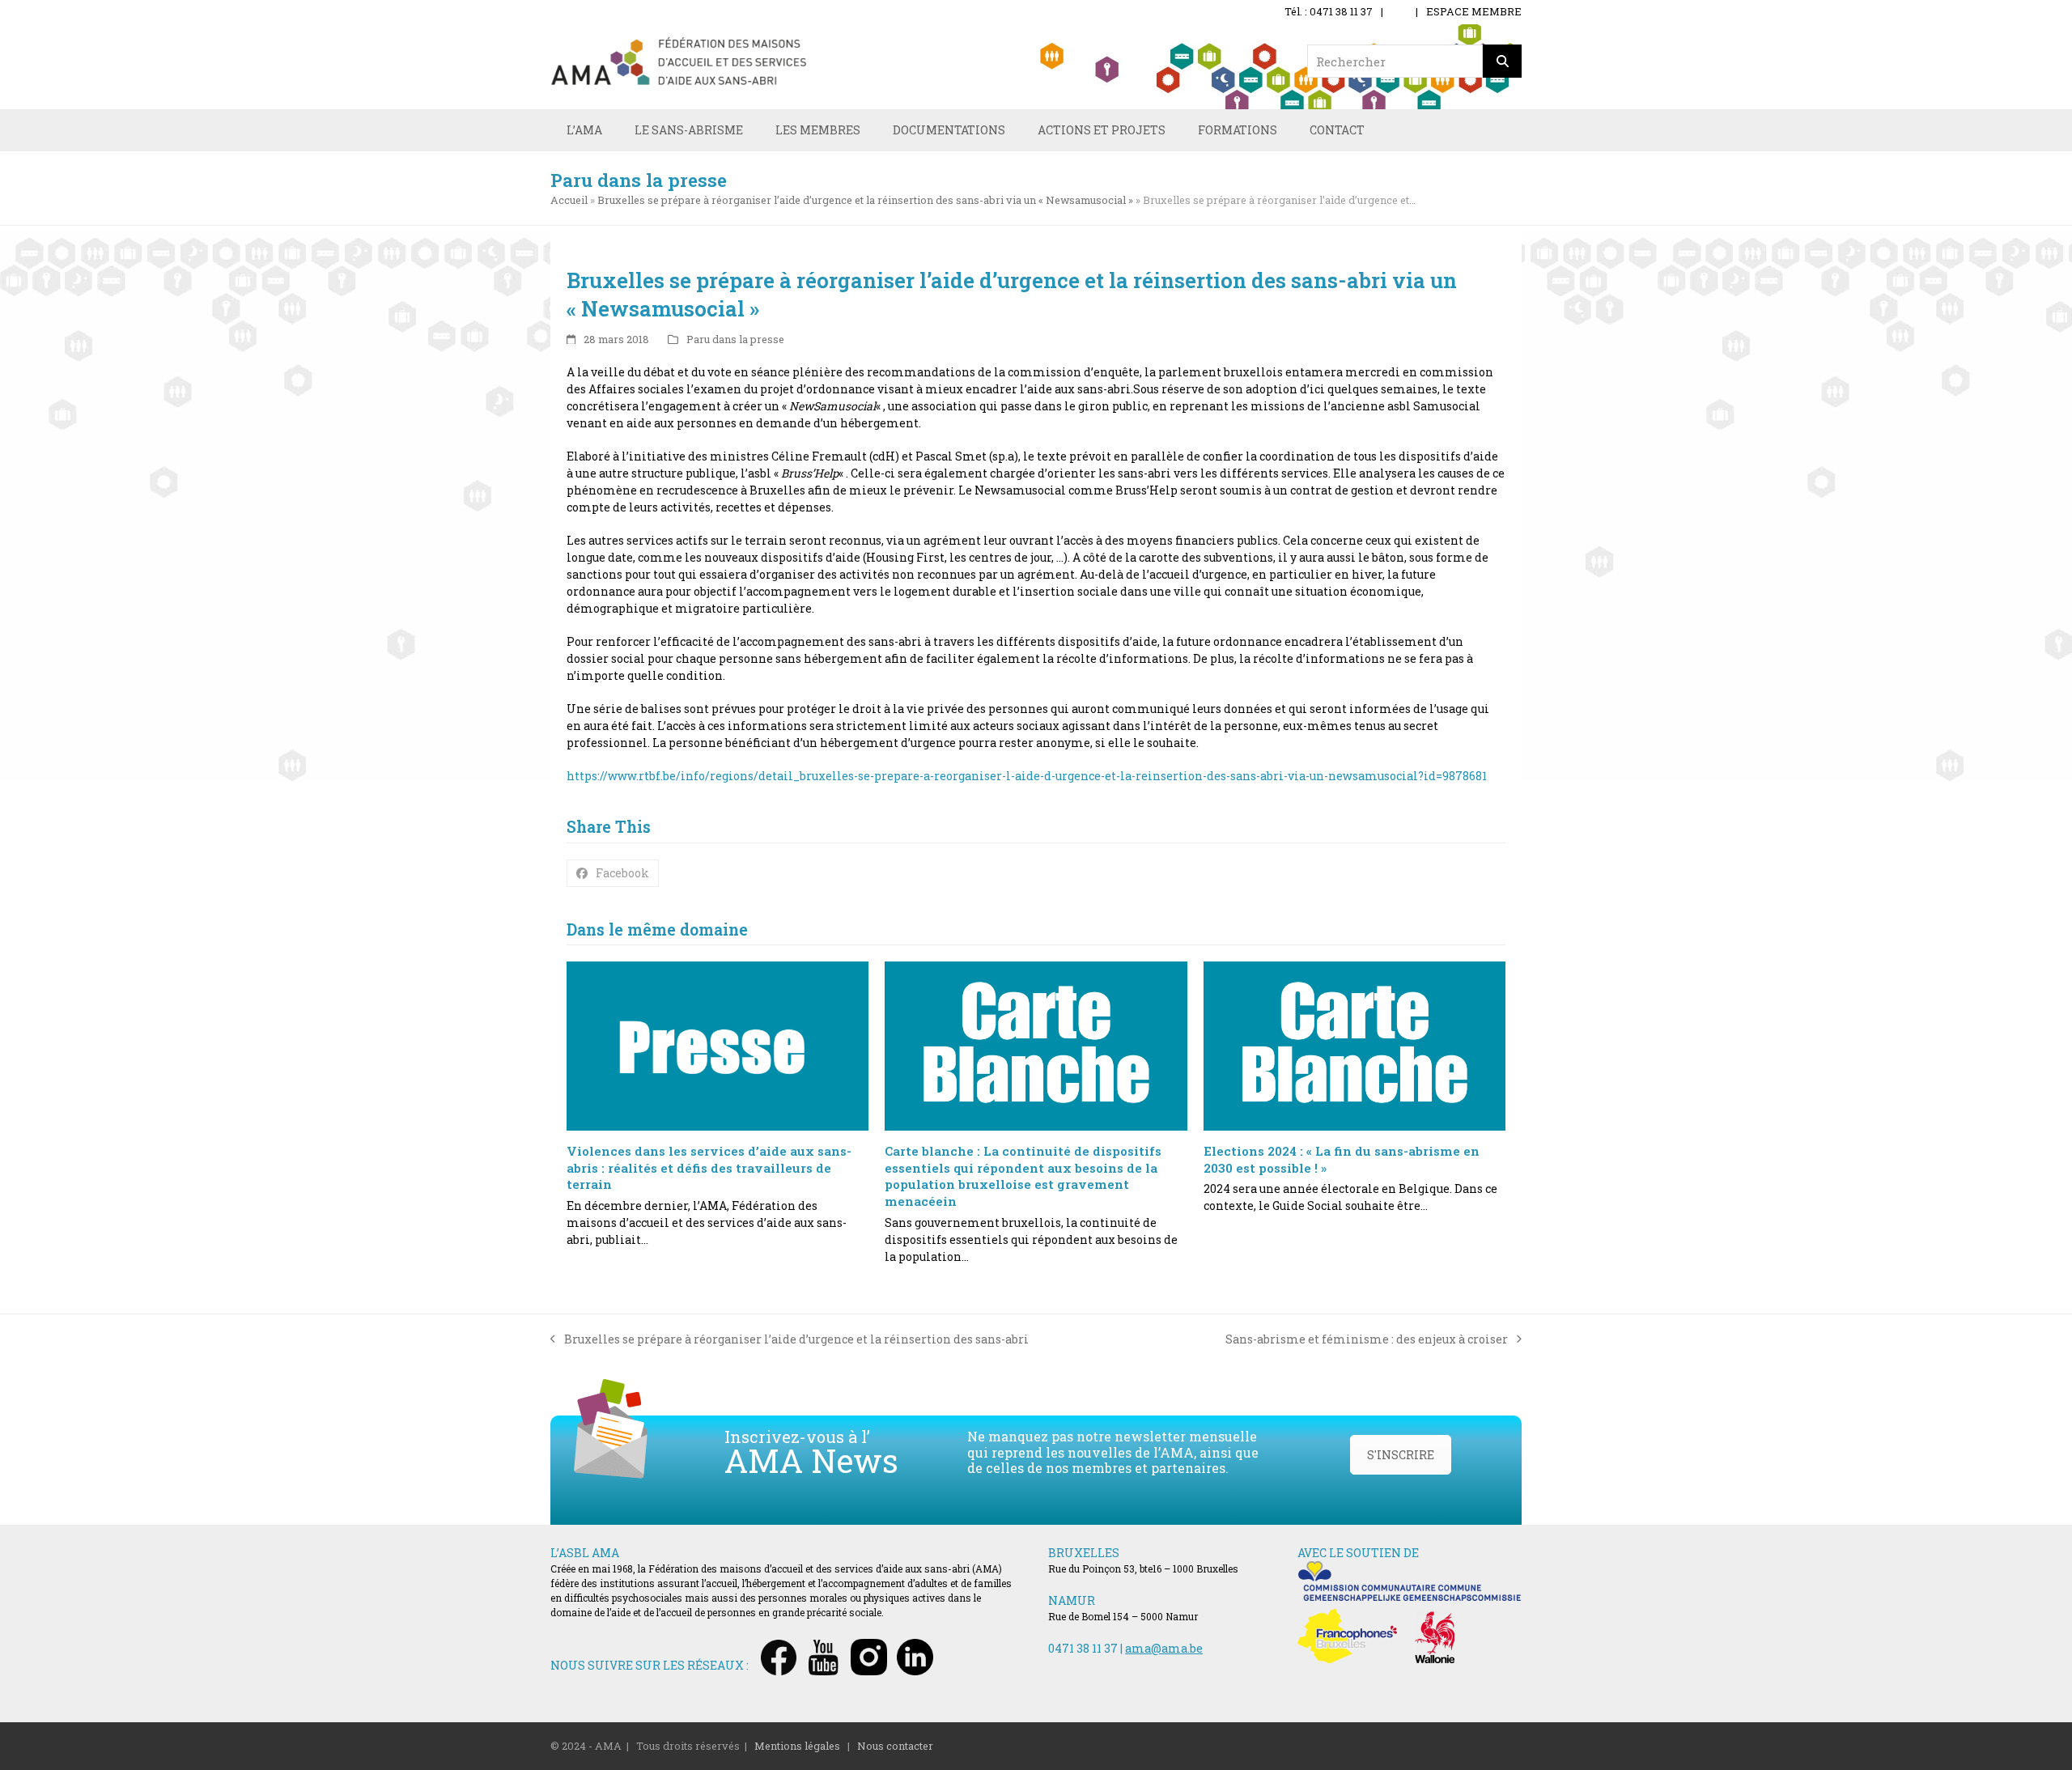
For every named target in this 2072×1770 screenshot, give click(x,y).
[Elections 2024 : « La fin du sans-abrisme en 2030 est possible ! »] (1354, 1046)
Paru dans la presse (735, 339)
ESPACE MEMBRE (1474, 11)
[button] (613, 873)
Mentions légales (797, 1746)
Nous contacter (895, 1746)
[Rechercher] (1502, 61)
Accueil (569, 200)
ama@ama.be (1164, 1648)
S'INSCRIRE (1401, 1455)
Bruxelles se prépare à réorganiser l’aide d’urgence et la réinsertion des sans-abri (790, 1339)
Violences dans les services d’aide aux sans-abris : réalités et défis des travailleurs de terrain (709, 1167)
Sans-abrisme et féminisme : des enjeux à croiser (1367, 1339)
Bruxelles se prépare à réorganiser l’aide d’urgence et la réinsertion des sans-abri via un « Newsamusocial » (865, 200)
